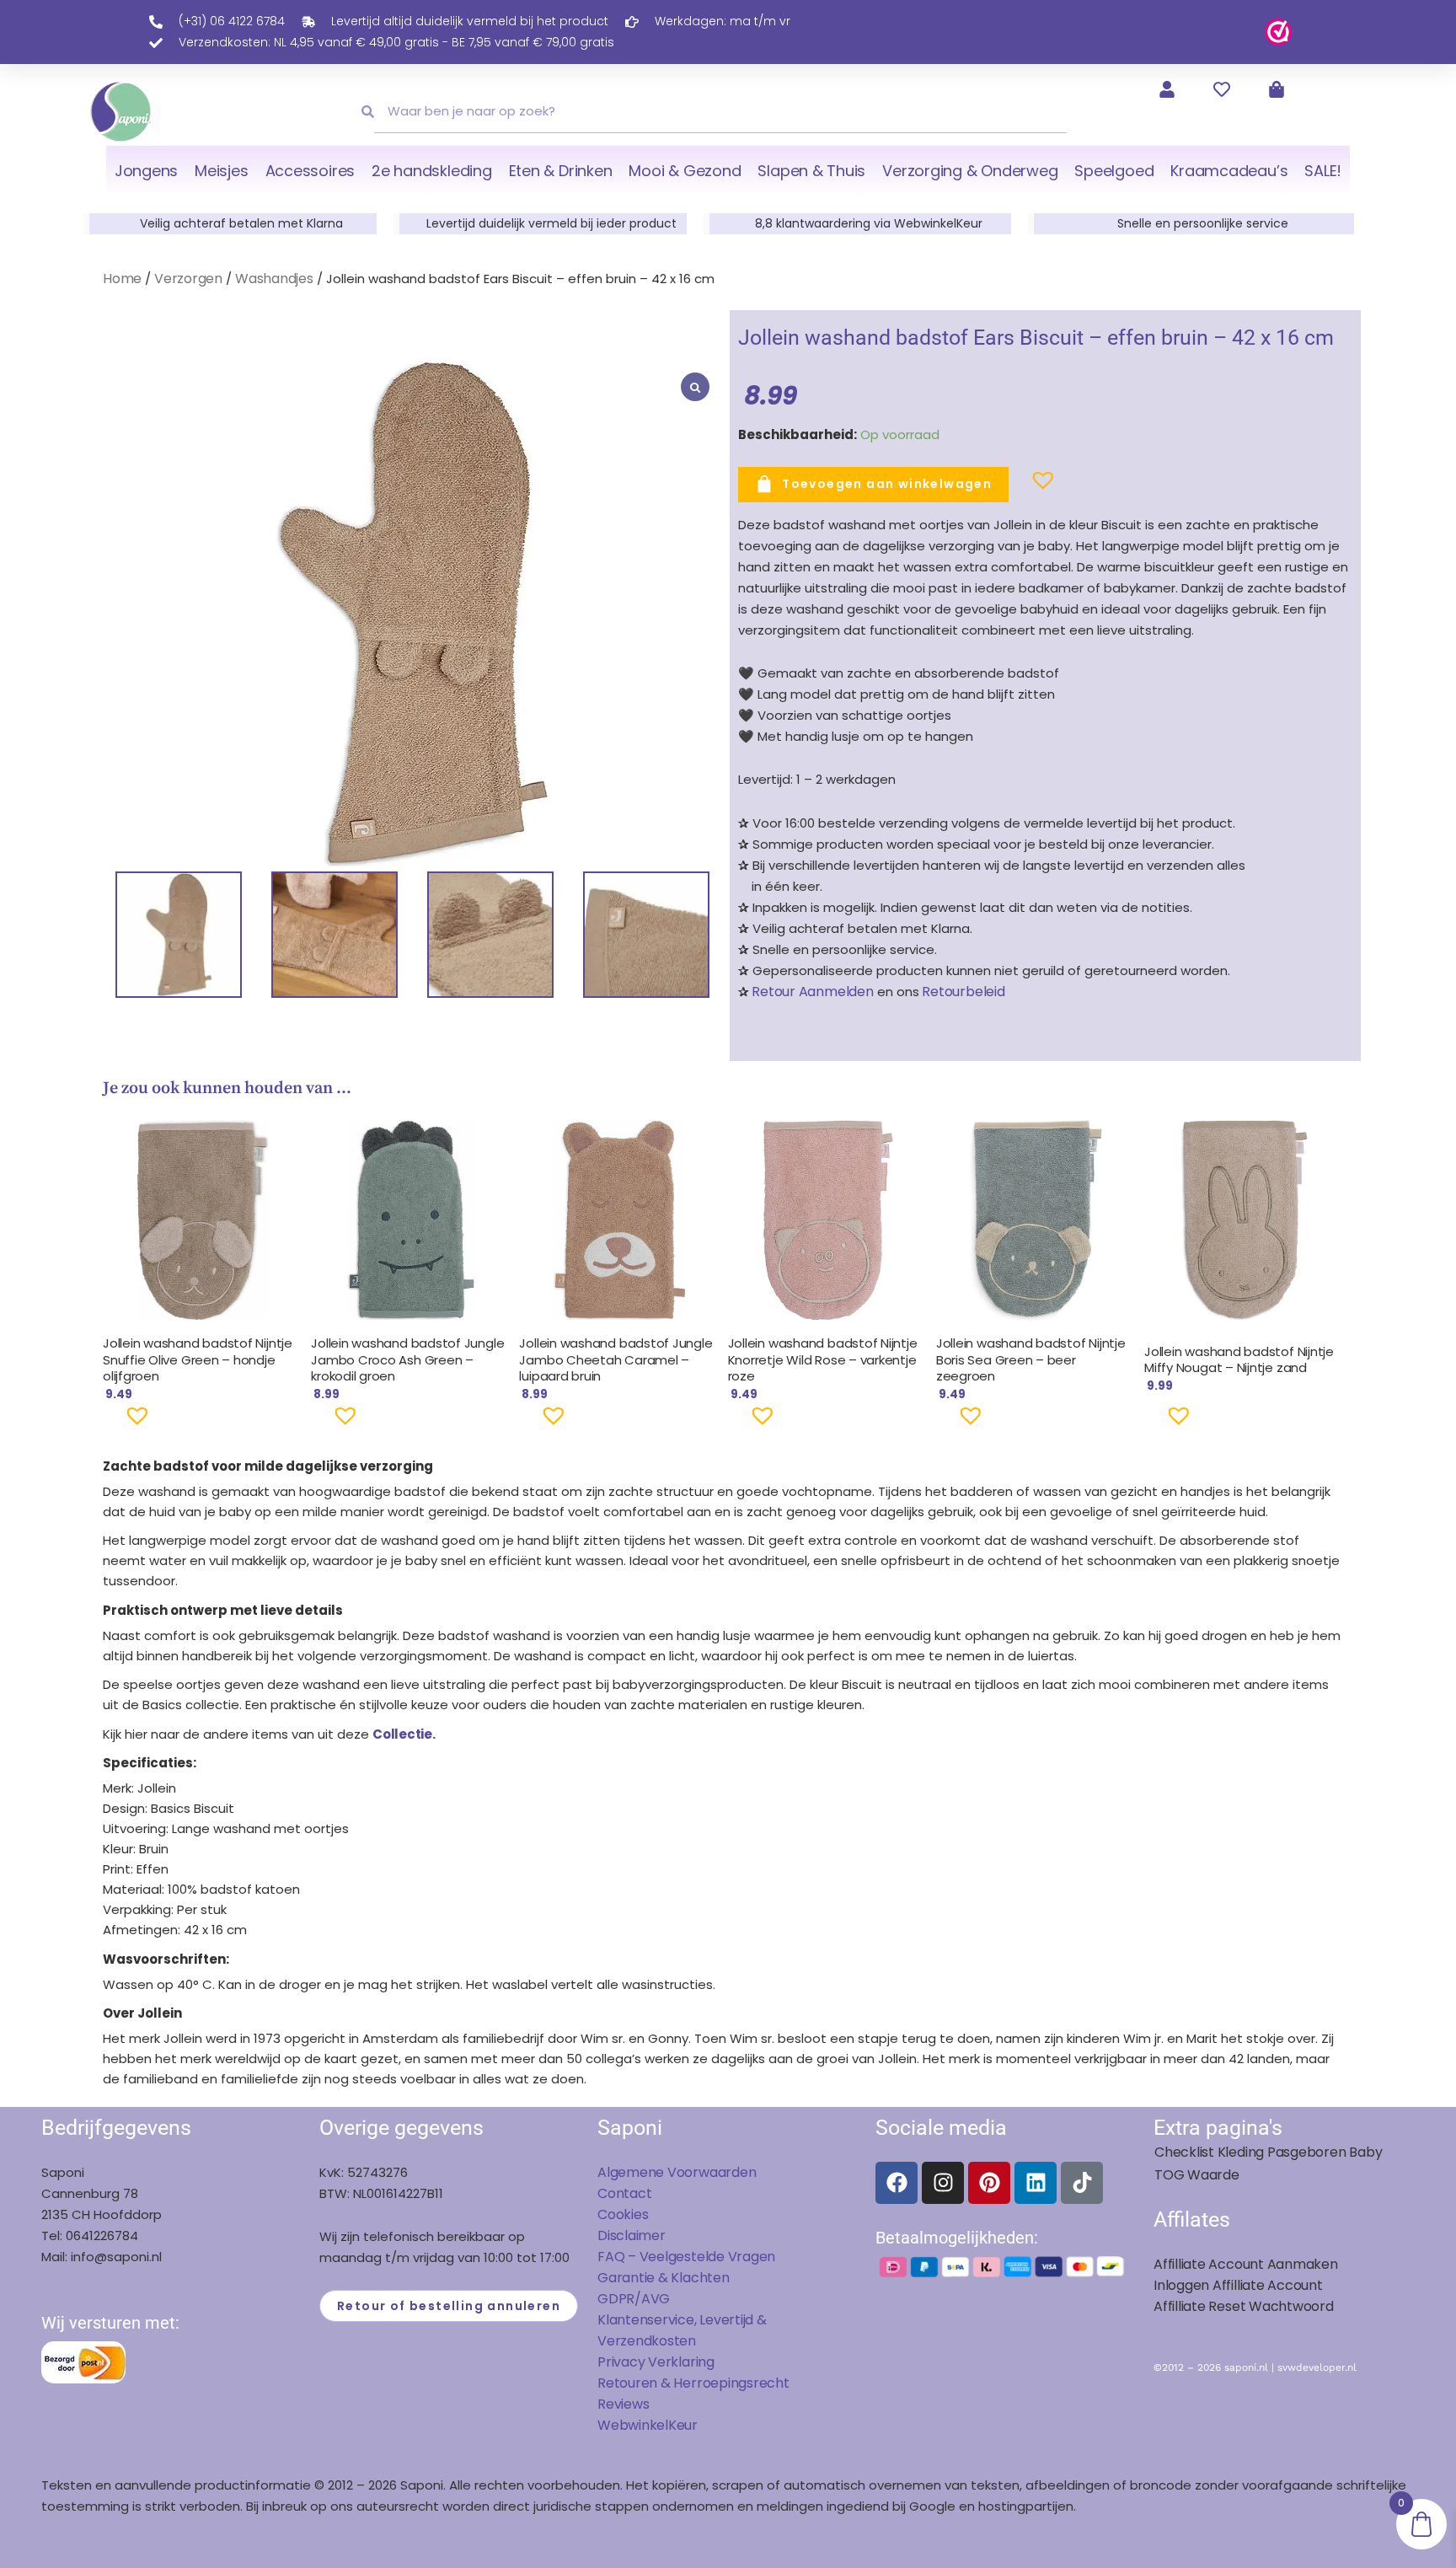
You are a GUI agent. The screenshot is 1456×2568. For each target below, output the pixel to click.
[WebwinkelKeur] (1278, 31)
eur (687, 2425)
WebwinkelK (637, 2425)
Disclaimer (632, 2236)
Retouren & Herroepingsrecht (693, 2383)
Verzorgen (188, 279)
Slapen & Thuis (811, 171)
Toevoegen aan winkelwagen (887, 484)
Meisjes (221, 171)
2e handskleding (432, 171)
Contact (624, 2193)
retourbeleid (962, 992)
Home (122, 279)
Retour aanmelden (812, 992)
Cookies (623, 2214)
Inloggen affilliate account (1238, 2285)
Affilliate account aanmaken (1246, 2264)
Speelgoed (1114, 171)
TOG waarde (1197, 2175)
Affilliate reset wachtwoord (1244, 2306)
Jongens (146, 171)
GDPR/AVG (634, 2299)
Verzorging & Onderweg (970, 171)
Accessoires (310, 171)
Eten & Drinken (561, 171)
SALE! (1323, 171)
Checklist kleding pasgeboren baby (1268, 2152)
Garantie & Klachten (664, 2278)
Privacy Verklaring (656, 2362)
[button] (1016, 487)
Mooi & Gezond (685, 171)
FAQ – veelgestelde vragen (686, 2257)
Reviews (623, 2404)
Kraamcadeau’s (1229, 171)
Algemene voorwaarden (677, 2172)
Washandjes (274, 279)
